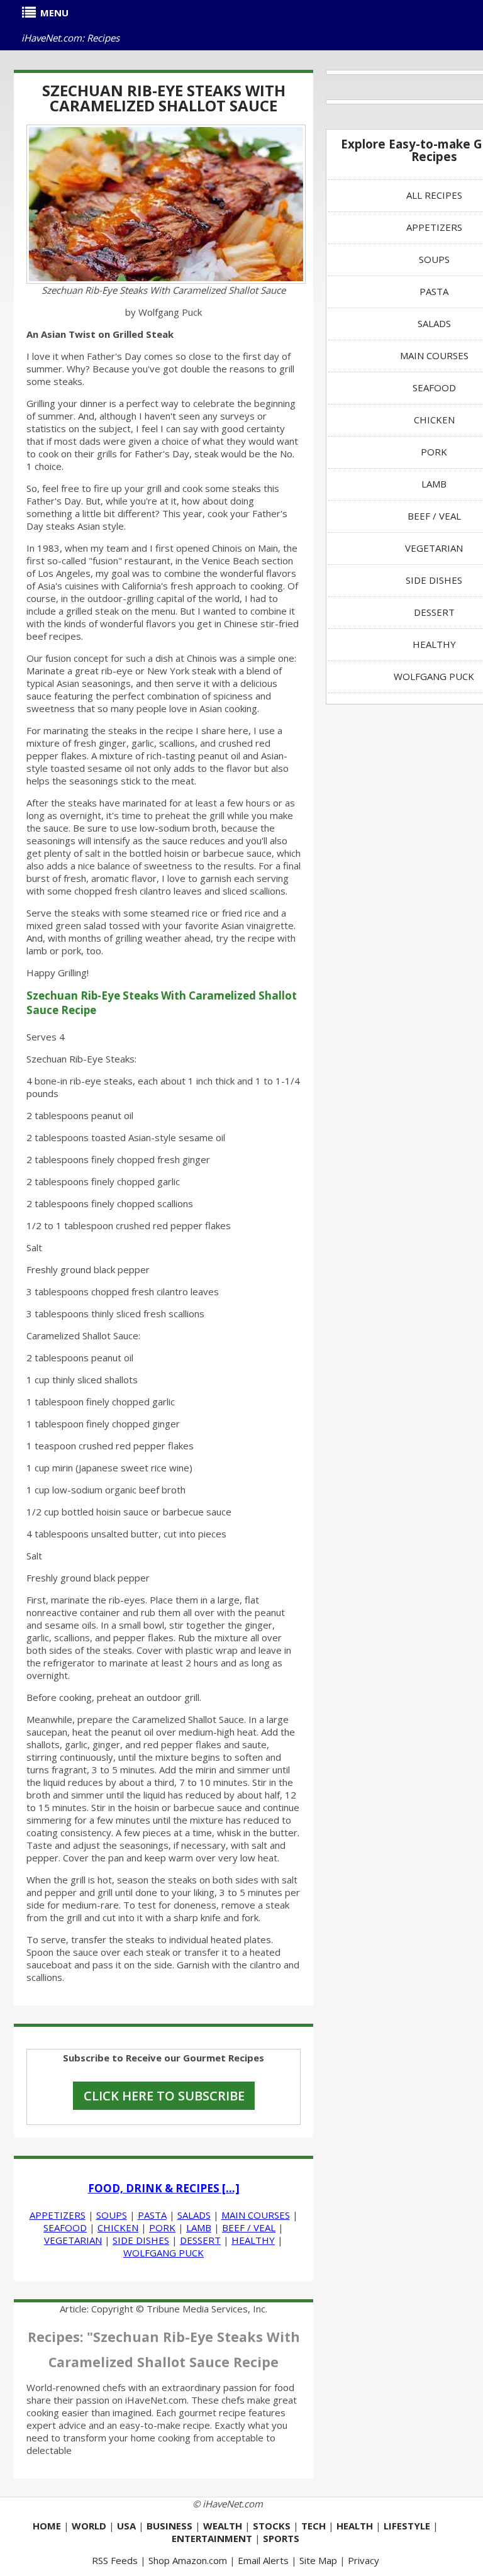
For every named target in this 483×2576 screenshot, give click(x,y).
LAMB (199, 2228)
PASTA (152, 2215)
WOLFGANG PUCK (164, 2253)
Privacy (364, 2560)
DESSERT (200, 2240)
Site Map (318, 2560)
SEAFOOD (65, 2228)
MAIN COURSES (256, 2215)
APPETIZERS (58, 2215)
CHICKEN (118, 2228)
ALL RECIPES (434, 195)
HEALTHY (253, 2240)
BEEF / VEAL (249, 2228)
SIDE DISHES (141, 2240)
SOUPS (112, 2215)
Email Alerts (263, 2560)
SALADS (194, 2215)
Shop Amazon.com (188, 2560)
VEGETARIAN (73, 2240)
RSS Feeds (115, 2560)
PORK (162, 2228)
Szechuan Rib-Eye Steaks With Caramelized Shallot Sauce (164, 98)
